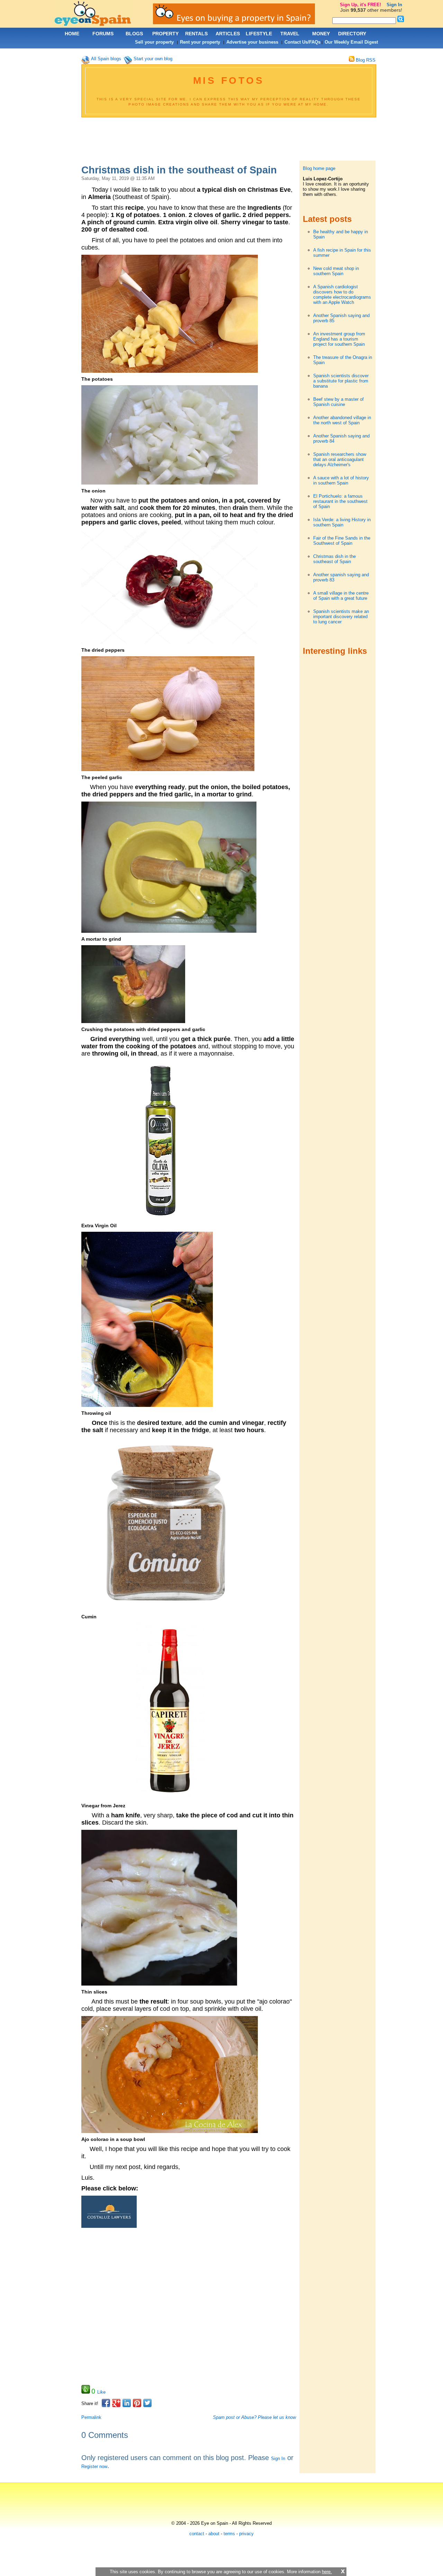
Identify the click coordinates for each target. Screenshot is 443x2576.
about (214, 2534)
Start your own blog (153, 59)
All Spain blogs (106, 59)
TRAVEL (290, 34)
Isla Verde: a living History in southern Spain (342, 522)
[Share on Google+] (116, 2403)
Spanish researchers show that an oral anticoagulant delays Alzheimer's (340, 459)
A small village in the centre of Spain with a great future (341, 596)
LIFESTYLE (259, 34)
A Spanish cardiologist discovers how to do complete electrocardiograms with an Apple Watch (342, 295)
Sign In (278, 2459)
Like (101, 2392)
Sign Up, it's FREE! (360, 5)
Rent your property (200, 42)
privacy (246, 2534)
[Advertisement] (228, 140)
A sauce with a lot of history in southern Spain (341, 480)
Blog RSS (365, 60)
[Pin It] (137, 2403)
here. (327, 2572)
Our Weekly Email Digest (351, 42)
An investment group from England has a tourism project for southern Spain (339, 339)
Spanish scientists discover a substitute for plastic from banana (341, 381)
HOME (72, 34)
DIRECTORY (352, 34)
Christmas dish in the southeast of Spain (334, 559)
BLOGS (134, 34)
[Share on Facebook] (106, 2403)
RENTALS (196, 34)
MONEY (321, 34)
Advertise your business (252, 42)
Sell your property (154, 42)
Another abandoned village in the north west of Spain (342, 420)
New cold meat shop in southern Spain (336, 271)
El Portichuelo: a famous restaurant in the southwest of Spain (340, 501)
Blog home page (319, 168)
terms (229, 2534)
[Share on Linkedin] (127, 2403)
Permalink (91, 2417)
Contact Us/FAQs (302, 42)
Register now (94, 2466)
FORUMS (103, 34)
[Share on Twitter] (147, 2403)
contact (197, 2534)
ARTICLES (228, 34)
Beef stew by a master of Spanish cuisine (338, 402)
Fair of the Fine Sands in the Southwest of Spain (342, 541)
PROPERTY (165, 34)
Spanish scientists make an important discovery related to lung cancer (341, 617)
